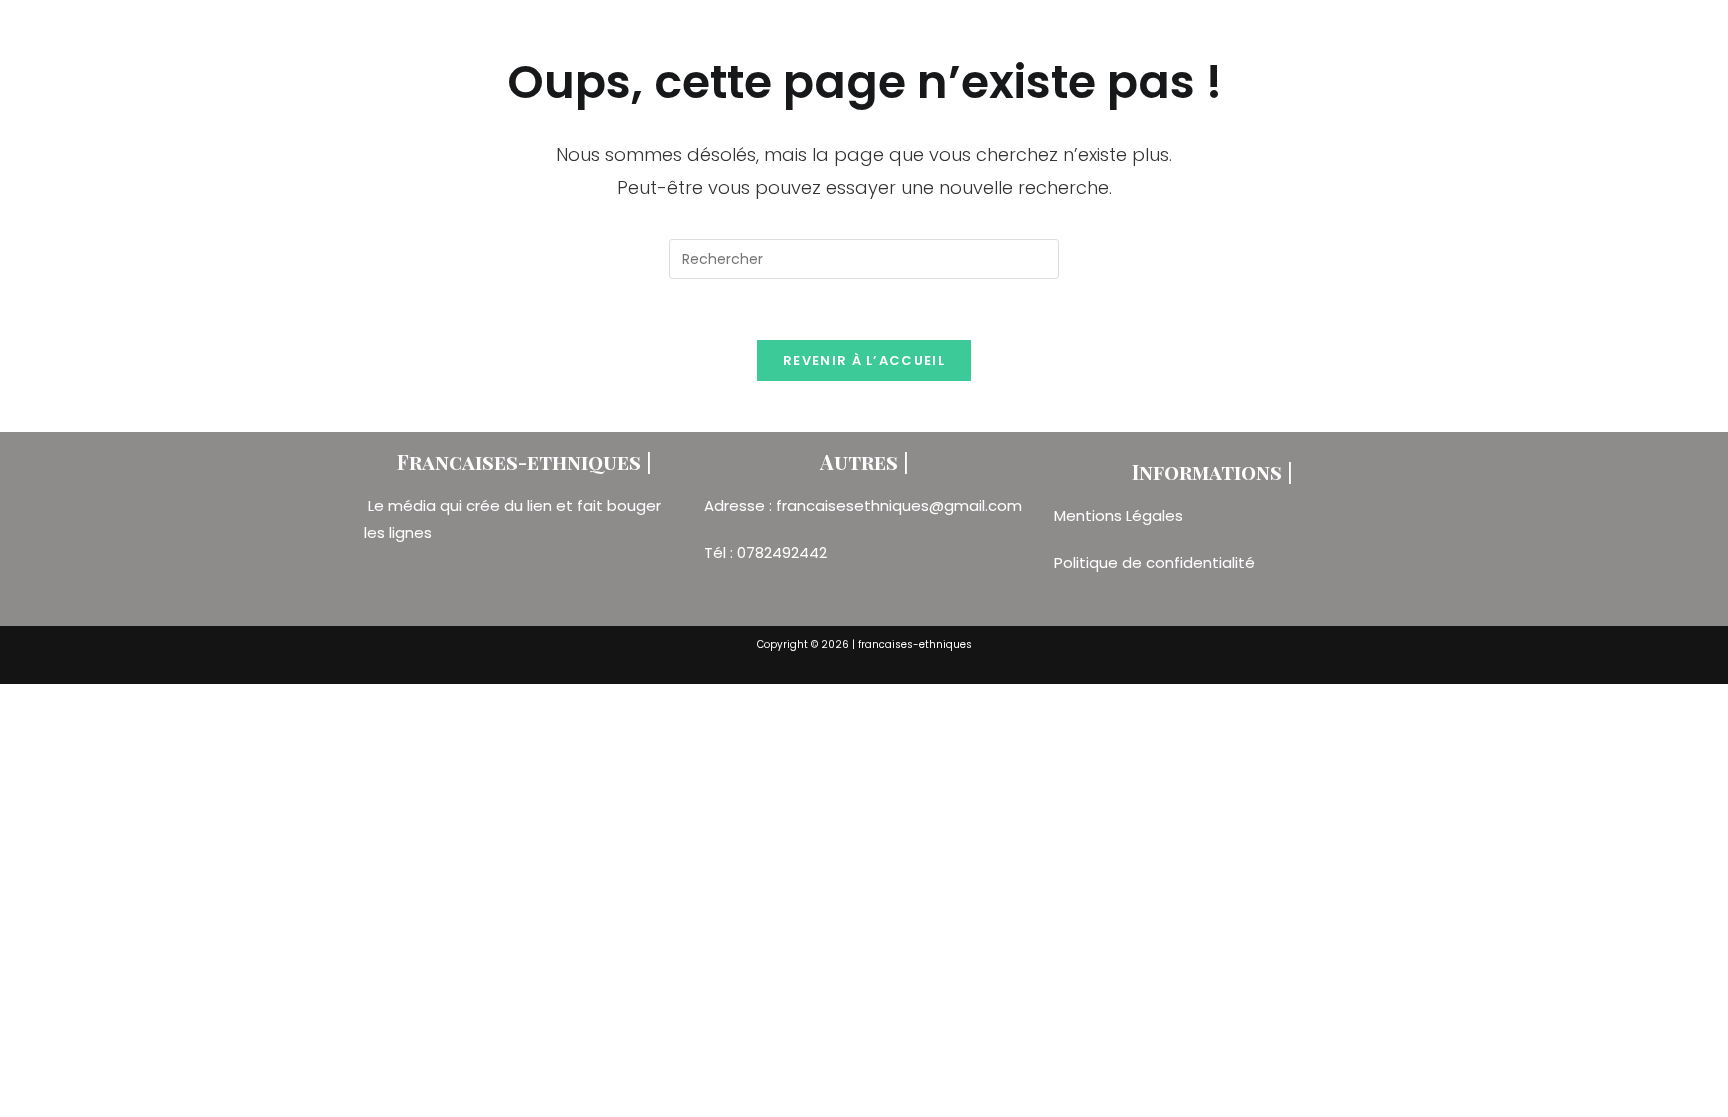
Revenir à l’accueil (864, 360)
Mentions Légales (1120, 515)
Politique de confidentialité (1154, 562)
